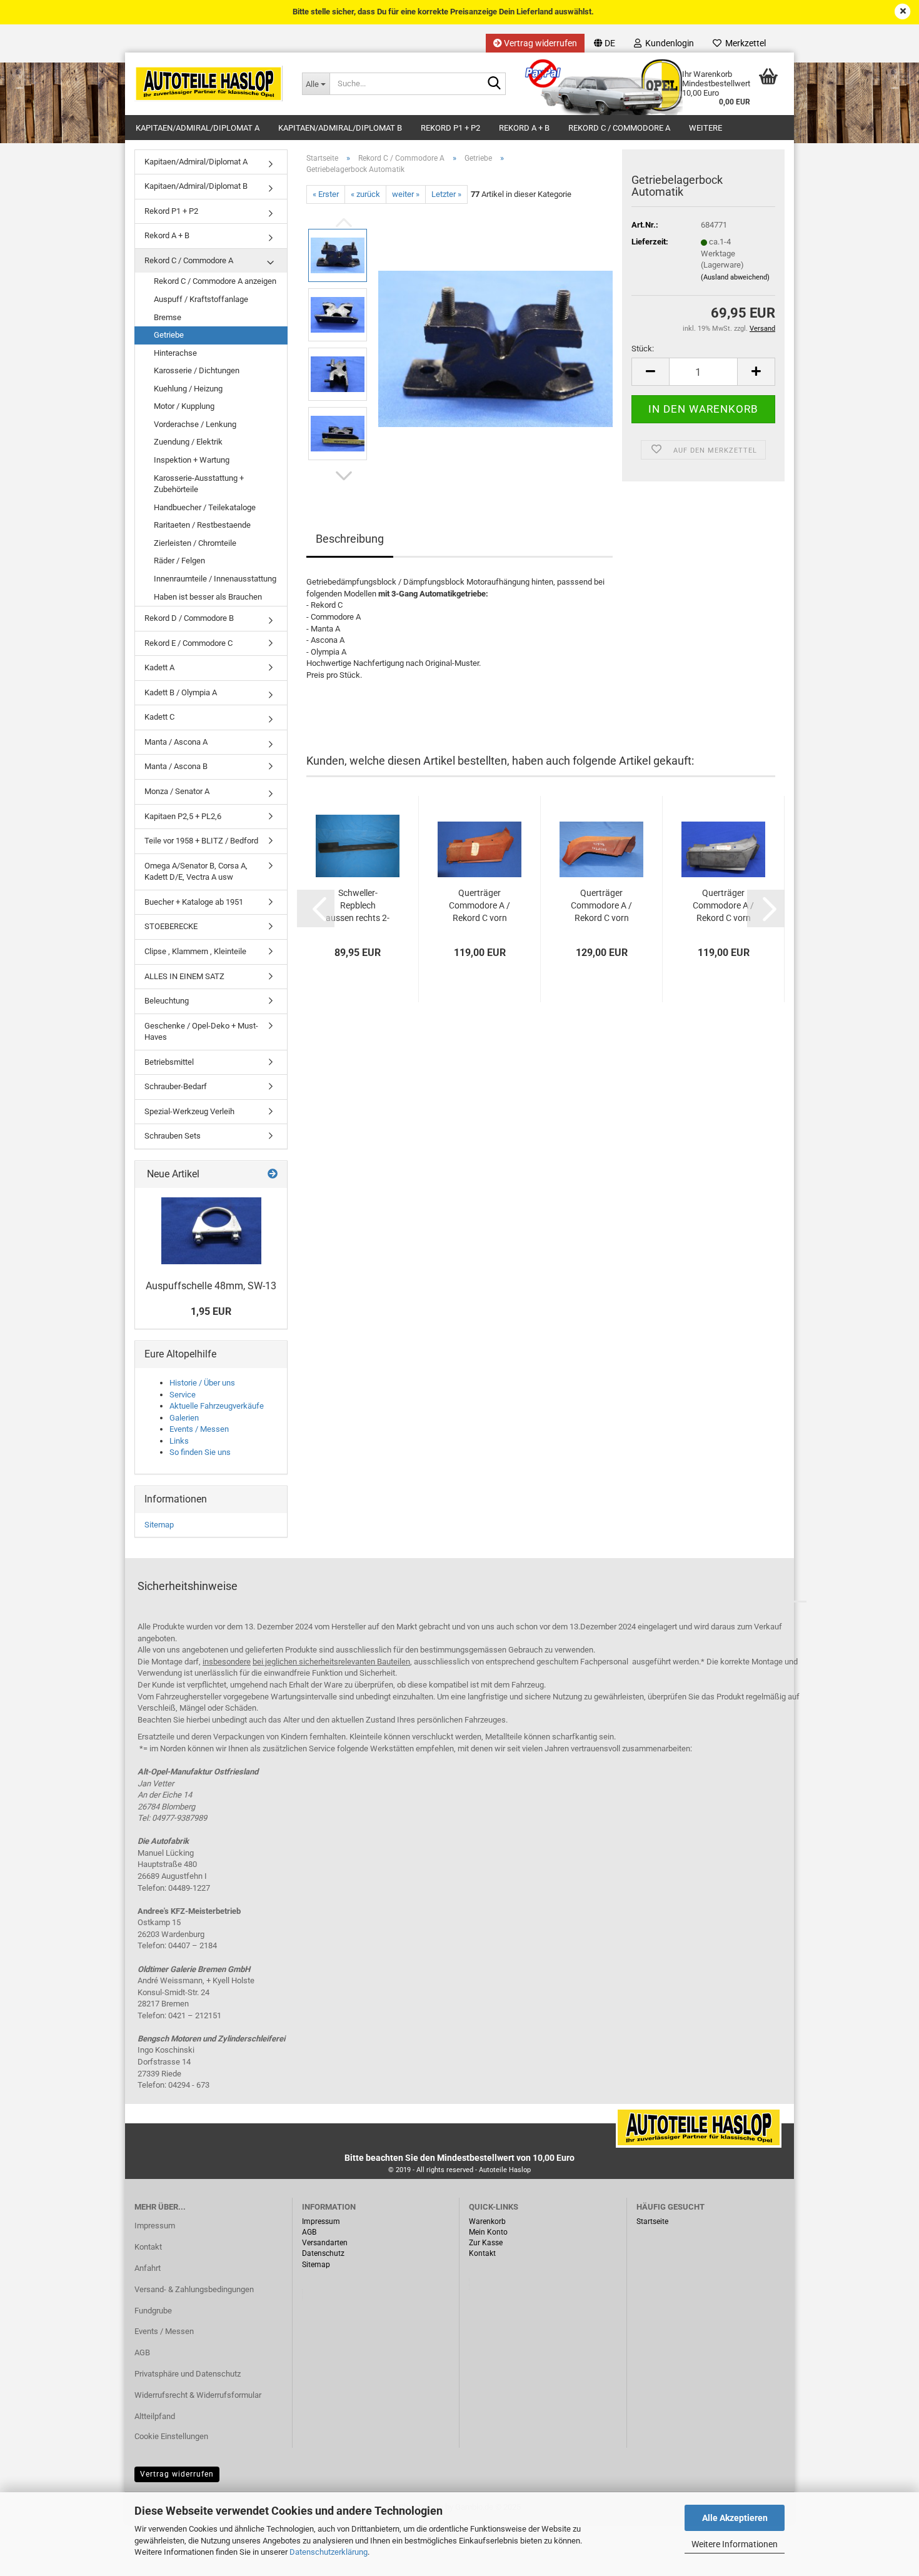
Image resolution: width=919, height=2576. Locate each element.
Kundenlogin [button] (668, 43)
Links (179, 1441)
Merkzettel (744, 43)
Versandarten (325, 2243)
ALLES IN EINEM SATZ (184, 976)
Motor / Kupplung (184, 406)
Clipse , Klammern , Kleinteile (195, 951)
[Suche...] (494, 84)
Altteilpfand (155, 2416)
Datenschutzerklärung (329, 2552)
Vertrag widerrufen (540, 43)
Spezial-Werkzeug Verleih (189, 1111)
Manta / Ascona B (176, 766)
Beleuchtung (167, 1001)
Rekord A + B (524, 128)
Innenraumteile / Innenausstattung (215, 579)
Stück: (643, 349)
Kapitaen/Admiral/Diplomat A (198, 128)
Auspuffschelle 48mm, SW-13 (211, 1286)
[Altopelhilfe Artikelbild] (495, 344)
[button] (605, 43)
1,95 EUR (211, 1311)
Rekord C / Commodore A (619, 128)
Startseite (652, 2221)
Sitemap (159, 1525)
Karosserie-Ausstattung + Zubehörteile (199, 484)
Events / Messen (199, 1429)
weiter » (406, 194)
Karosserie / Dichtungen (197, 370)
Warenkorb (487, 2221)
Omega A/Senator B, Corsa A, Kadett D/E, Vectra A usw (196, 872)
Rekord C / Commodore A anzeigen (215, 281)
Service (183, 1395)
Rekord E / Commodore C (188, 643)
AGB (142, 2352)
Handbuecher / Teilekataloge (205, 507)
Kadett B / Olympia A (181, 692)
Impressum (155, 2226)
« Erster (326, 194)
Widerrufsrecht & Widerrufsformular (198, 2395)
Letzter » (446, 194)
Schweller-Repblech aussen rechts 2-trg (358, 906)
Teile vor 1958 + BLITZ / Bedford (201, 841)
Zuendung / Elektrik (188, 442)
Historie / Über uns (202, 1383)
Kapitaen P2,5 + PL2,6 (183, 816)
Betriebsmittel (169, 1062)
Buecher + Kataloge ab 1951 (194, 902)
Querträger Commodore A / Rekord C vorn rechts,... (601, 906)
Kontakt (148, 2247)
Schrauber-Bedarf (176, 1086)
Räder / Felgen (179, 561)
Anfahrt (148, 2268)
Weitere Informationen (735, 2544)
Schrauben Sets (173, 1136)
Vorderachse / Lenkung (195, 424)
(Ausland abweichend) (735, 277)
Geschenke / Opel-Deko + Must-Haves (201, 1032)
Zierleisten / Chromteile (195, 543)
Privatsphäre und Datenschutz (188, 2374)
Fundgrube (153, 2311)
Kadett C (159, 717)
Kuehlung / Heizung (188, 389)
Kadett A (159, 667)
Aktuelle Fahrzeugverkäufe (217, 1406)
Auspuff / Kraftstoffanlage (201, 299)
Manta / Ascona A (176, 742)
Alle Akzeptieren (735, 2518)
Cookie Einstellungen (171, 2436)
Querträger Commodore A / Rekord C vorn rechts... (480, 906)
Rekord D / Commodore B (189, 618)
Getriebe (169, 335)
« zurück (365, 194)
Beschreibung (350, 539)
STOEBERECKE (171, 926)
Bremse (168, 317)
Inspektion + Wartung (192, 460)
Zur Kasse (486, 2243)
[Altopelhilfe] (209, 84)
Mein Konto (488, 2232)
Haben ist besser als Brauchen (208, 597)
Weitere (706, 128)
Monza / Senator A (177, 791)
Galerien (184, 1418)
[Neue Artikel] (273, 1175)
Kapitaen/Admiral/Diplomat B (340, 128)
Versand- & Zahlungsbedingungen (194, 2289)
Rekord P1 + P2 (450, 128)
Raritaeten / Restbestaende (202, 525)
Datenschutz (323, 2253)
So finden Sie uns (200, 1452)
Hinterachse (175, 353)
